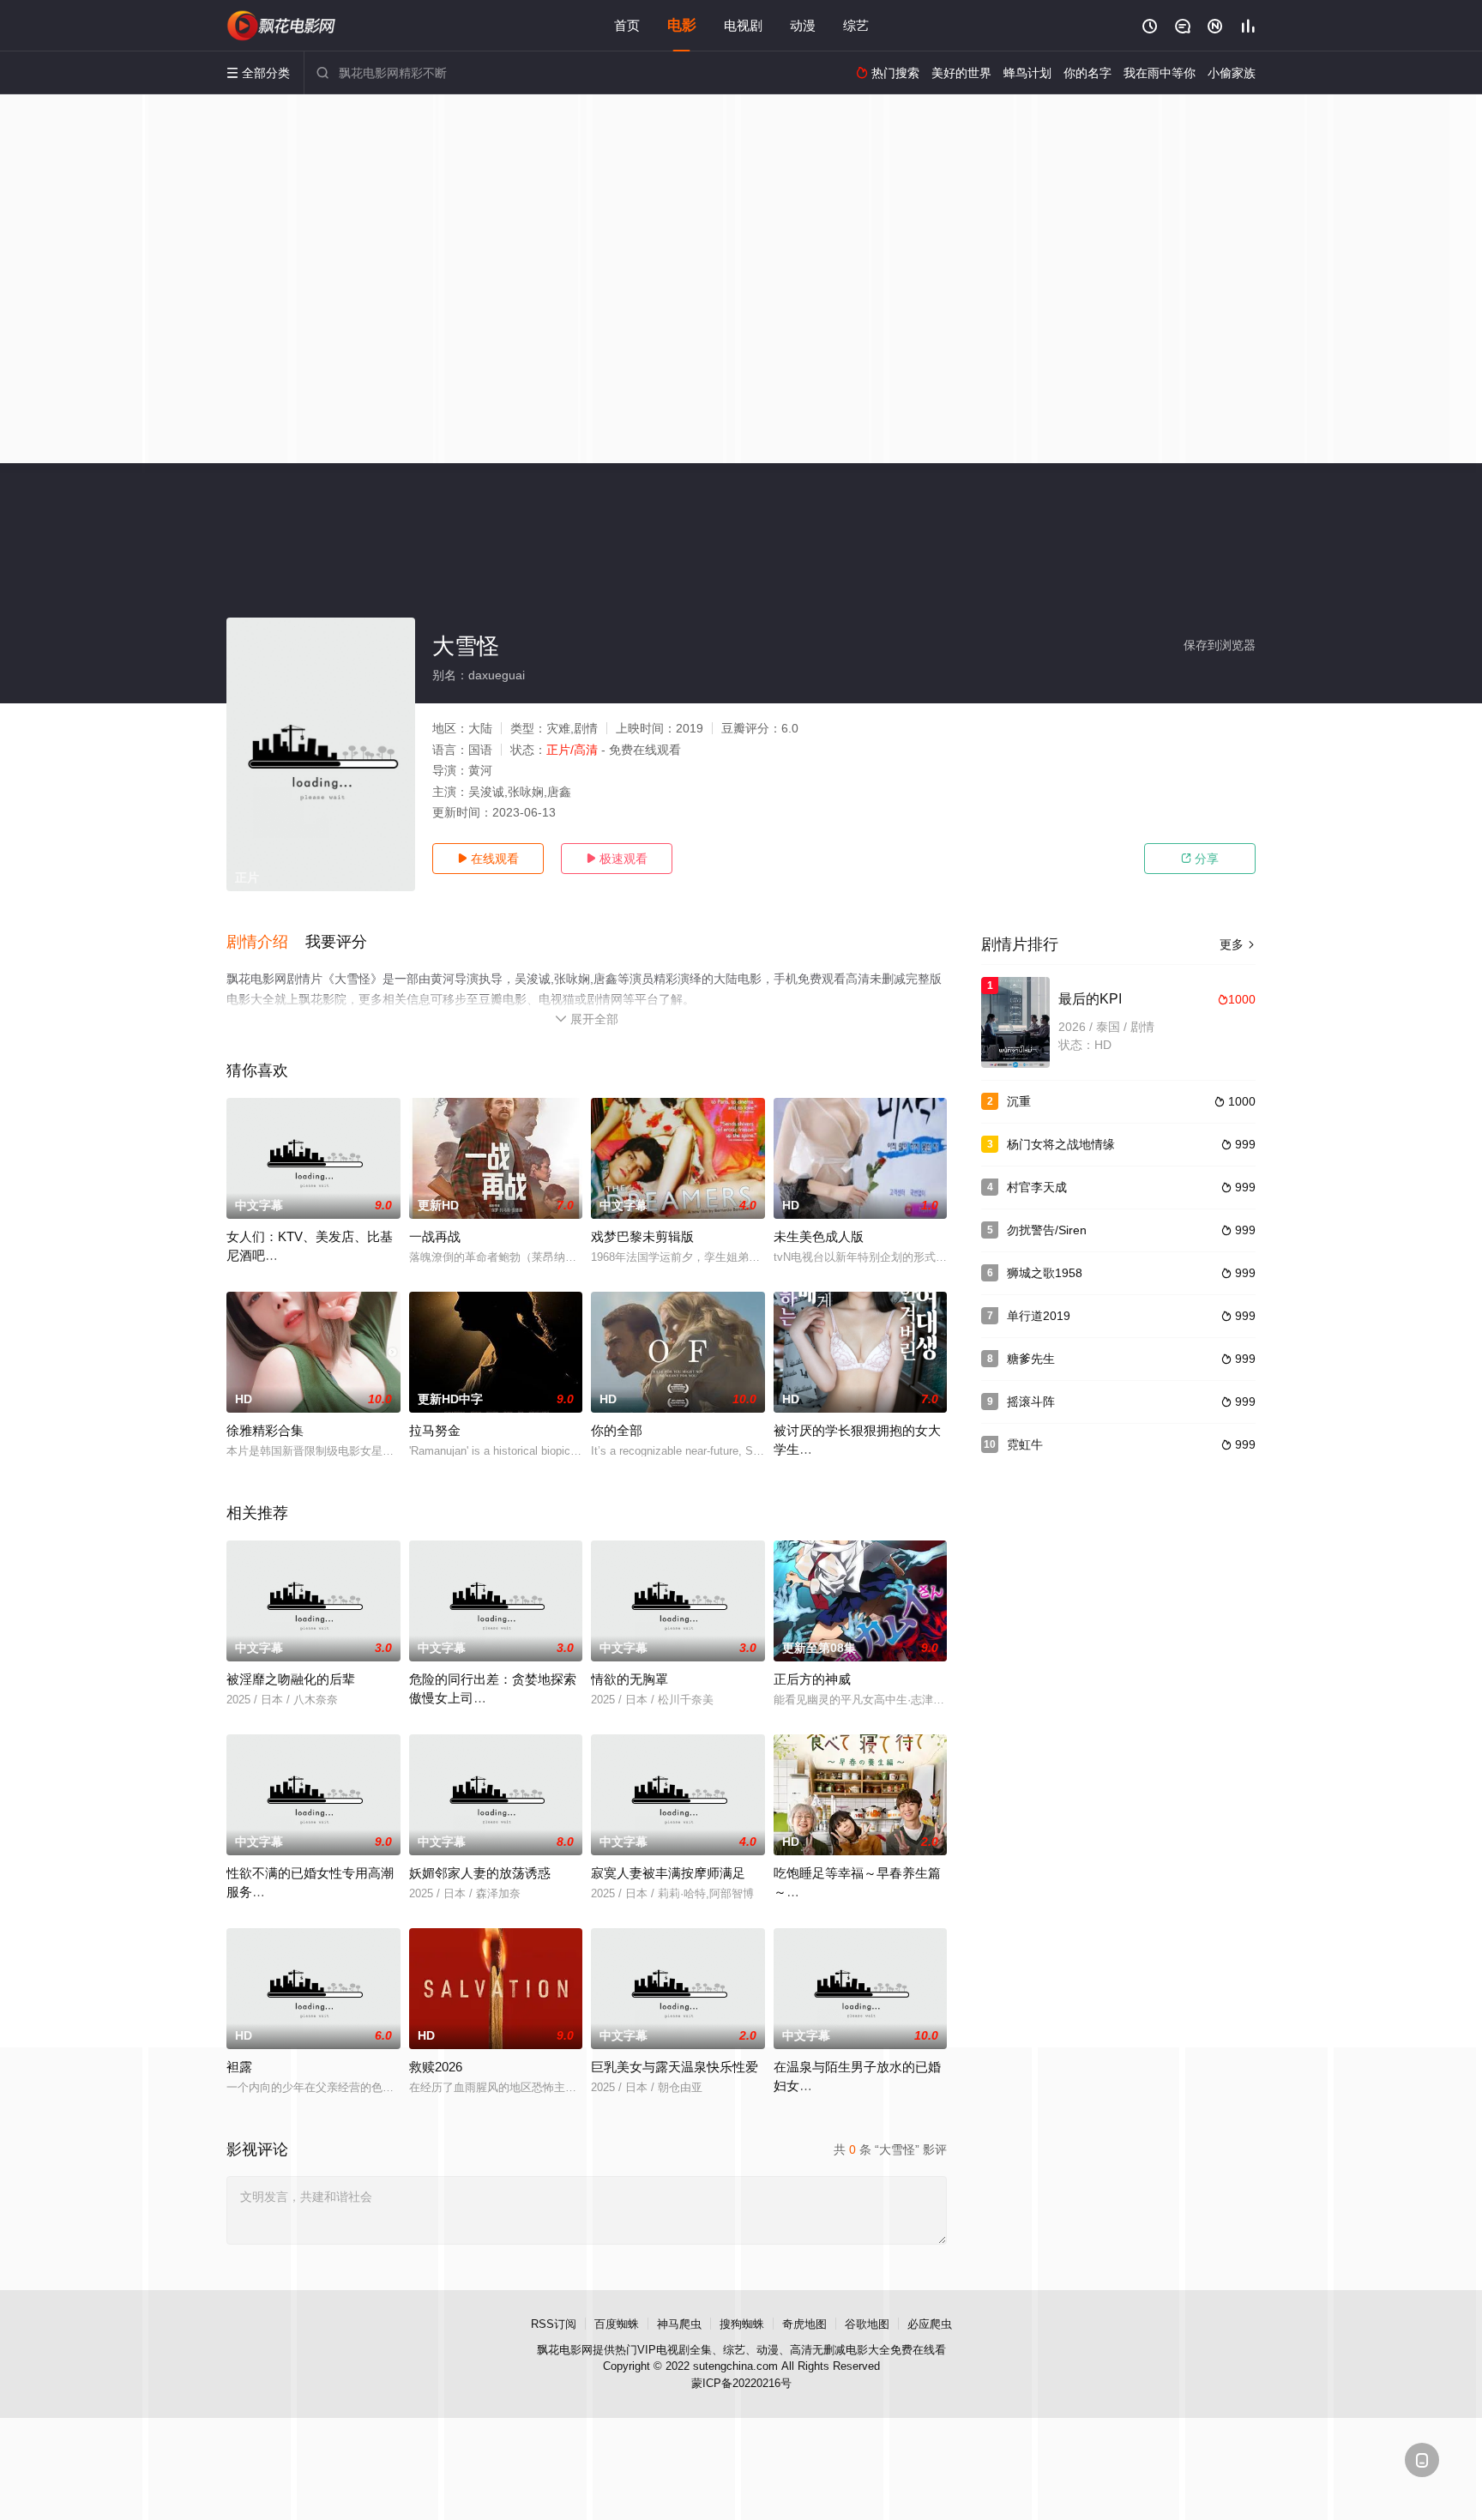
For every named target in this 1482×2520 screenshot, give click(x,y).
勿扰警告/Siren (1047, 1230)
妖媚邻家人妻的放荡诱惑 (480, 1873)
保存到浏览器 (1220, 645)
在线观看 (488, 859)
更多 (1238, 944)
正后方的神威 (812, 1679)
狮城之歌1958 (1045, 1273)
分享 (1200, 859)
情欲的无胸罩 (630, 1679)
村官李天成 (1037, 1187)
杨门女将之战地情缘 (1061, 1144)
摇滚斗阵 (1031, 1402)
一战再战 (435, 1236)
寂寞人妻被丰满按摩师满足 (668, 1873)
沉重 (1019, 1101)
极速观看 (617, 859)
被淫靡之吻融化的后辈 (291, 1679)
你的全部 (617, 1430)
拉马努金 (435, 1430)
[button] (266, 943)
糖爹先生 (1031, 1359)
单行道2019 (1039, 1316)
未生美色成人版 (819, 1236)
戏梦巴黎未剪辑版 (642, 1236)
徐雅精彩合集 (265, 1430)
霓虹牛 (1025, 1444)
